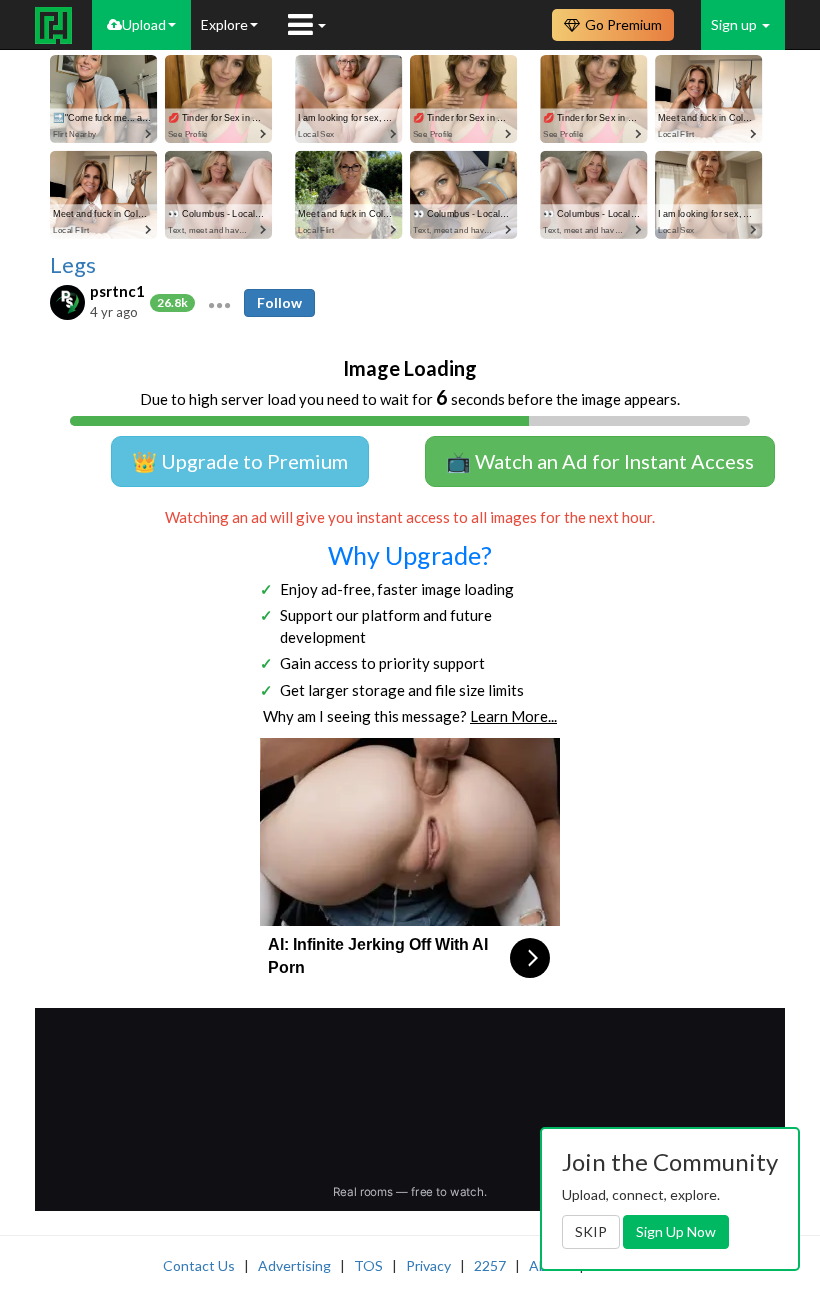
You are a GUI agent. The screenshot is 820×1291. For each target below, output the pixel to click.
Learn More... (513, 716)
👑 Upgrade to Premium (240, 461)
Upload (144, 24)
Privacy (428, 1265)
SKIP (591, 1231)
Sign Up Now (676, 1231)
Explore (224, 24)
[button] (219, 303)
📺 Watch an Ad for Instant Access (600, 461)
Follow (279, 302)
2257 (490, 1265)
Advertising (294, 1265)
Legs (73, 265)
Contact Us (199, 1265)
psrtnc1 (117, 291)
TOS (368, 1265)
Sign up (735, 24)
